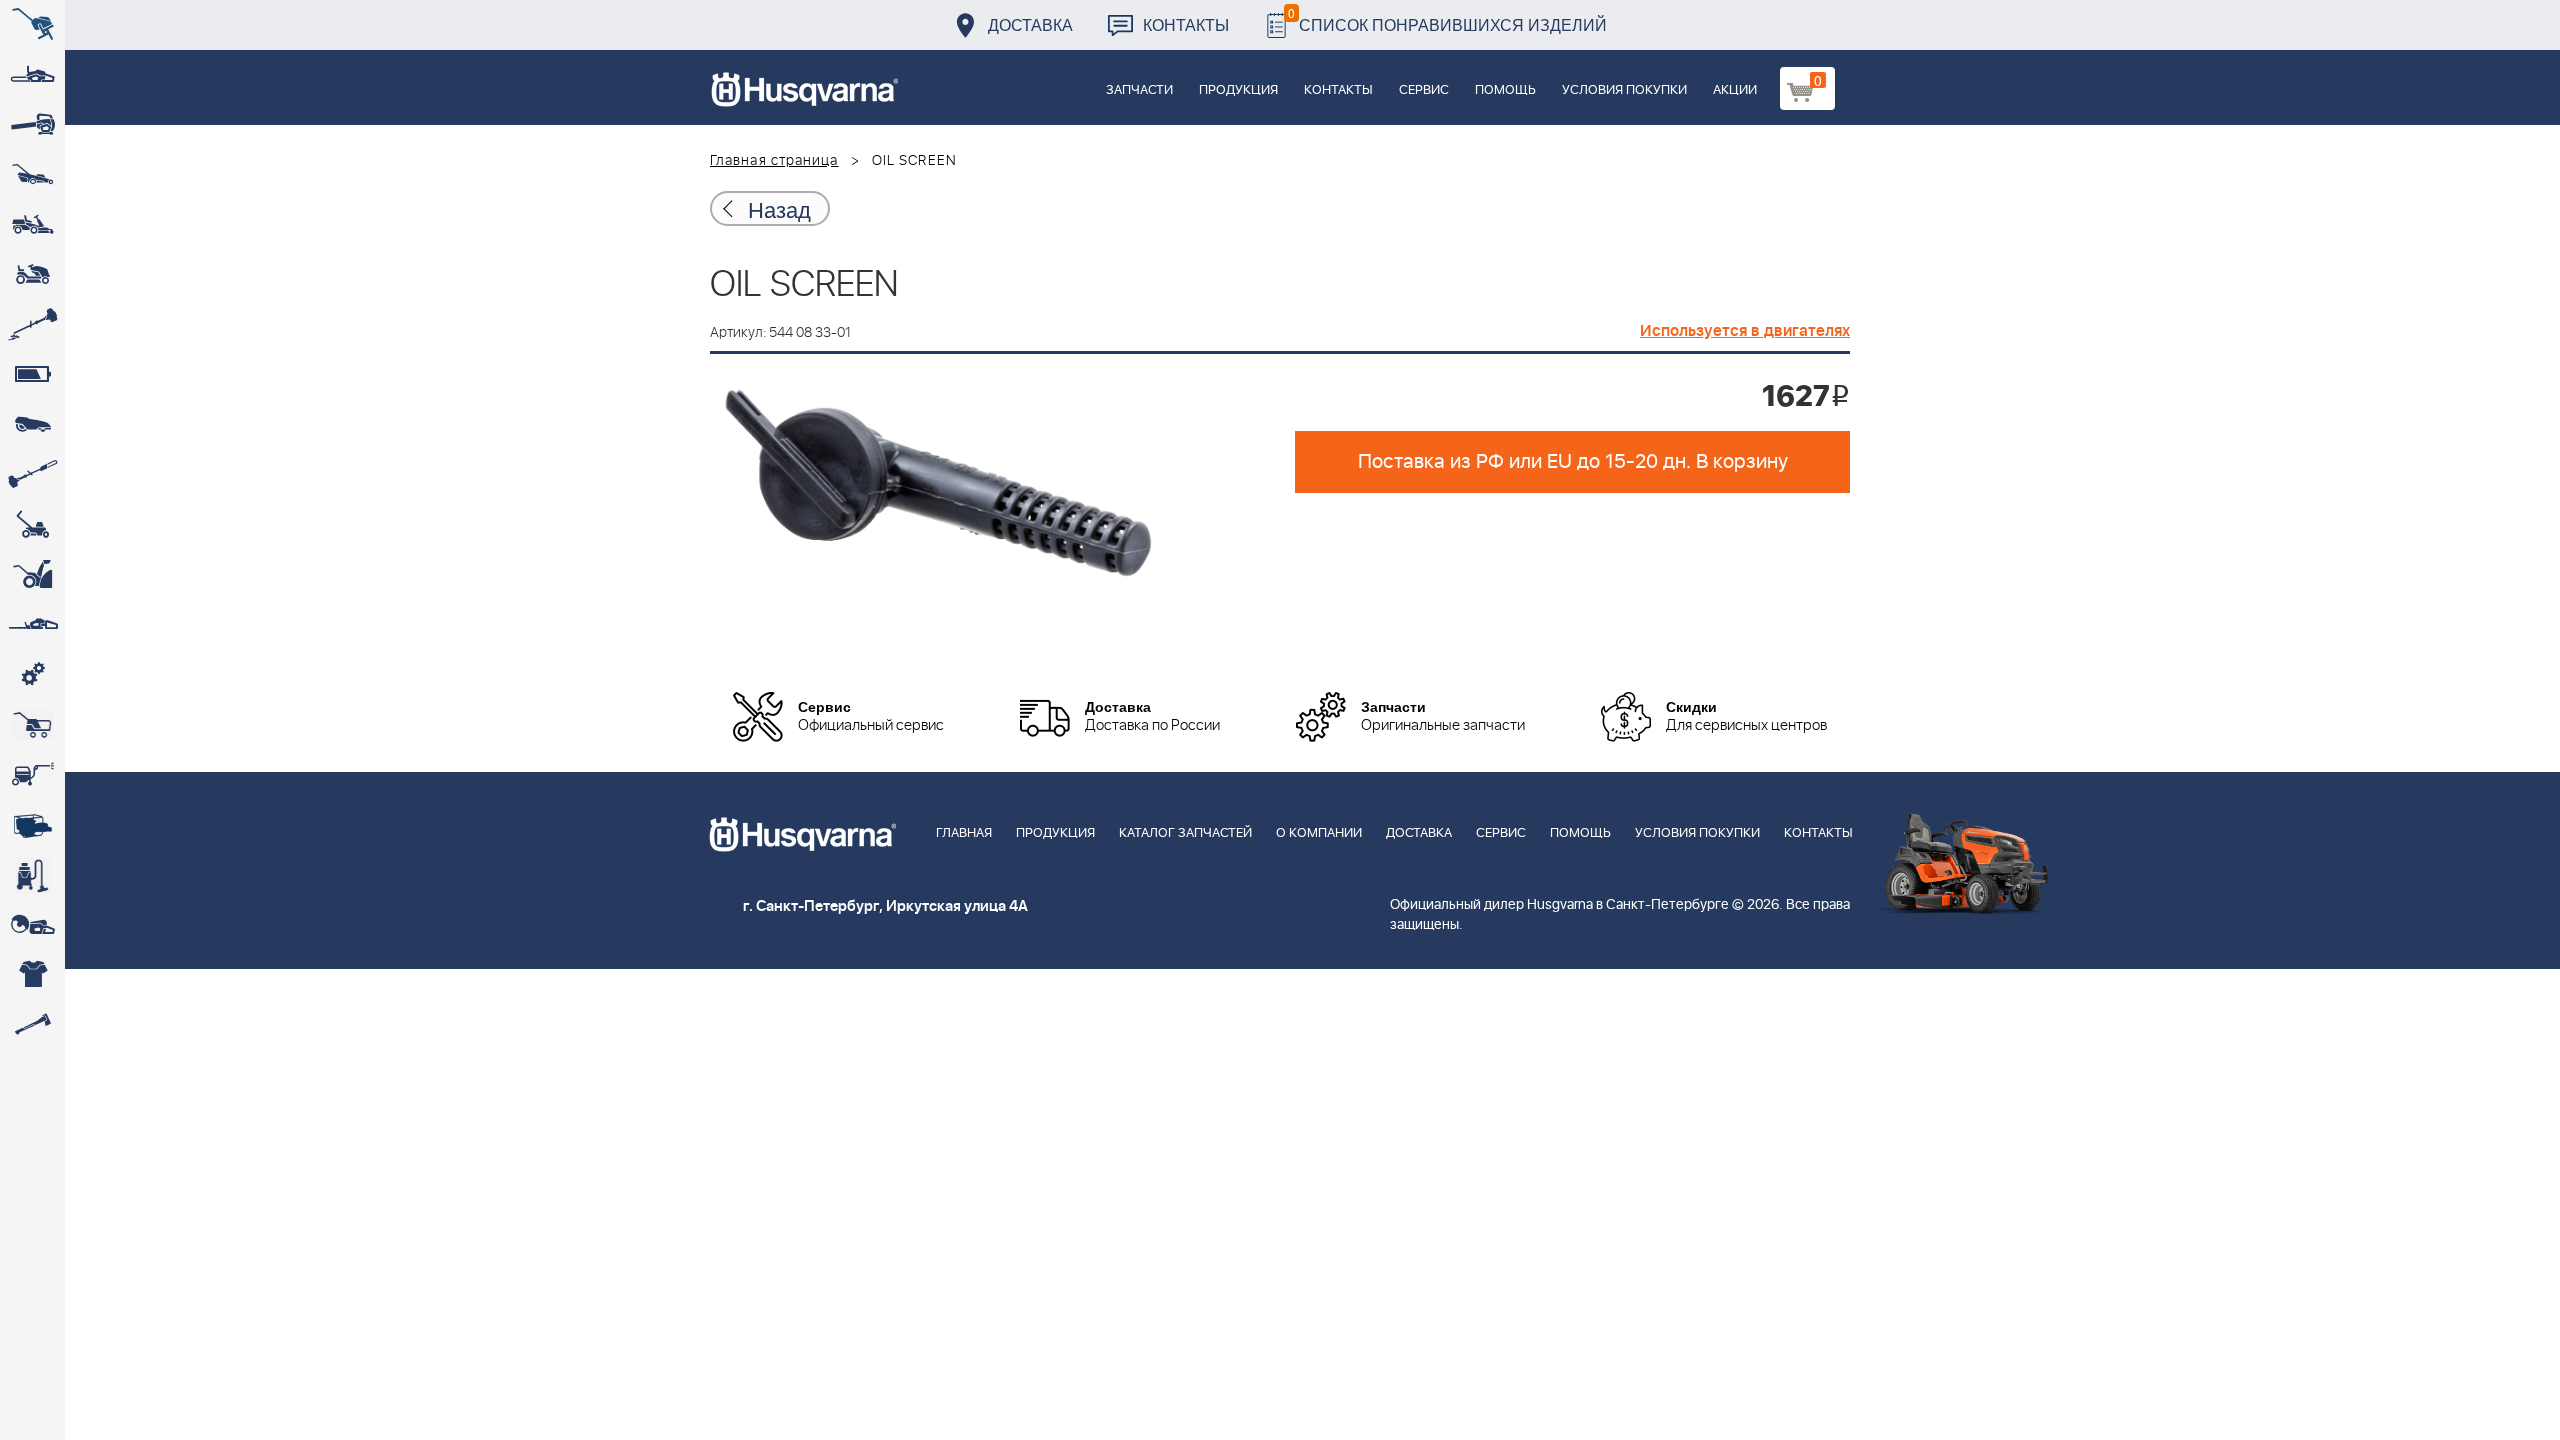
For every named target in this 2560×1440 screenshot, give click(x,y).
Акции (1735, 90)
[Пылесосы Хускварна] (32, 875)
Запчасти (1139, 90)
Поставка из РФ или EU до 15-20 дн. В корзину (1573, 462)
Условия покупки (1624, 90)
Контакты (1186, 24)
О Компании (1319, 833)
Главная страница (774, 161)
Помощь (1505, 90)
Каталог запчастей (1185, 833)
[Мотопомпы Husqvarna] (32, 825)
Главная (964, 833)
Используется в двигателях (1745, 331)
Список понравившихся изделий (1447, 19)
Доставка (1030, 24)
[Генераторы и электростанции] (32, 725)
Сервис (1424, 90)
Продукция (1238, 90)
